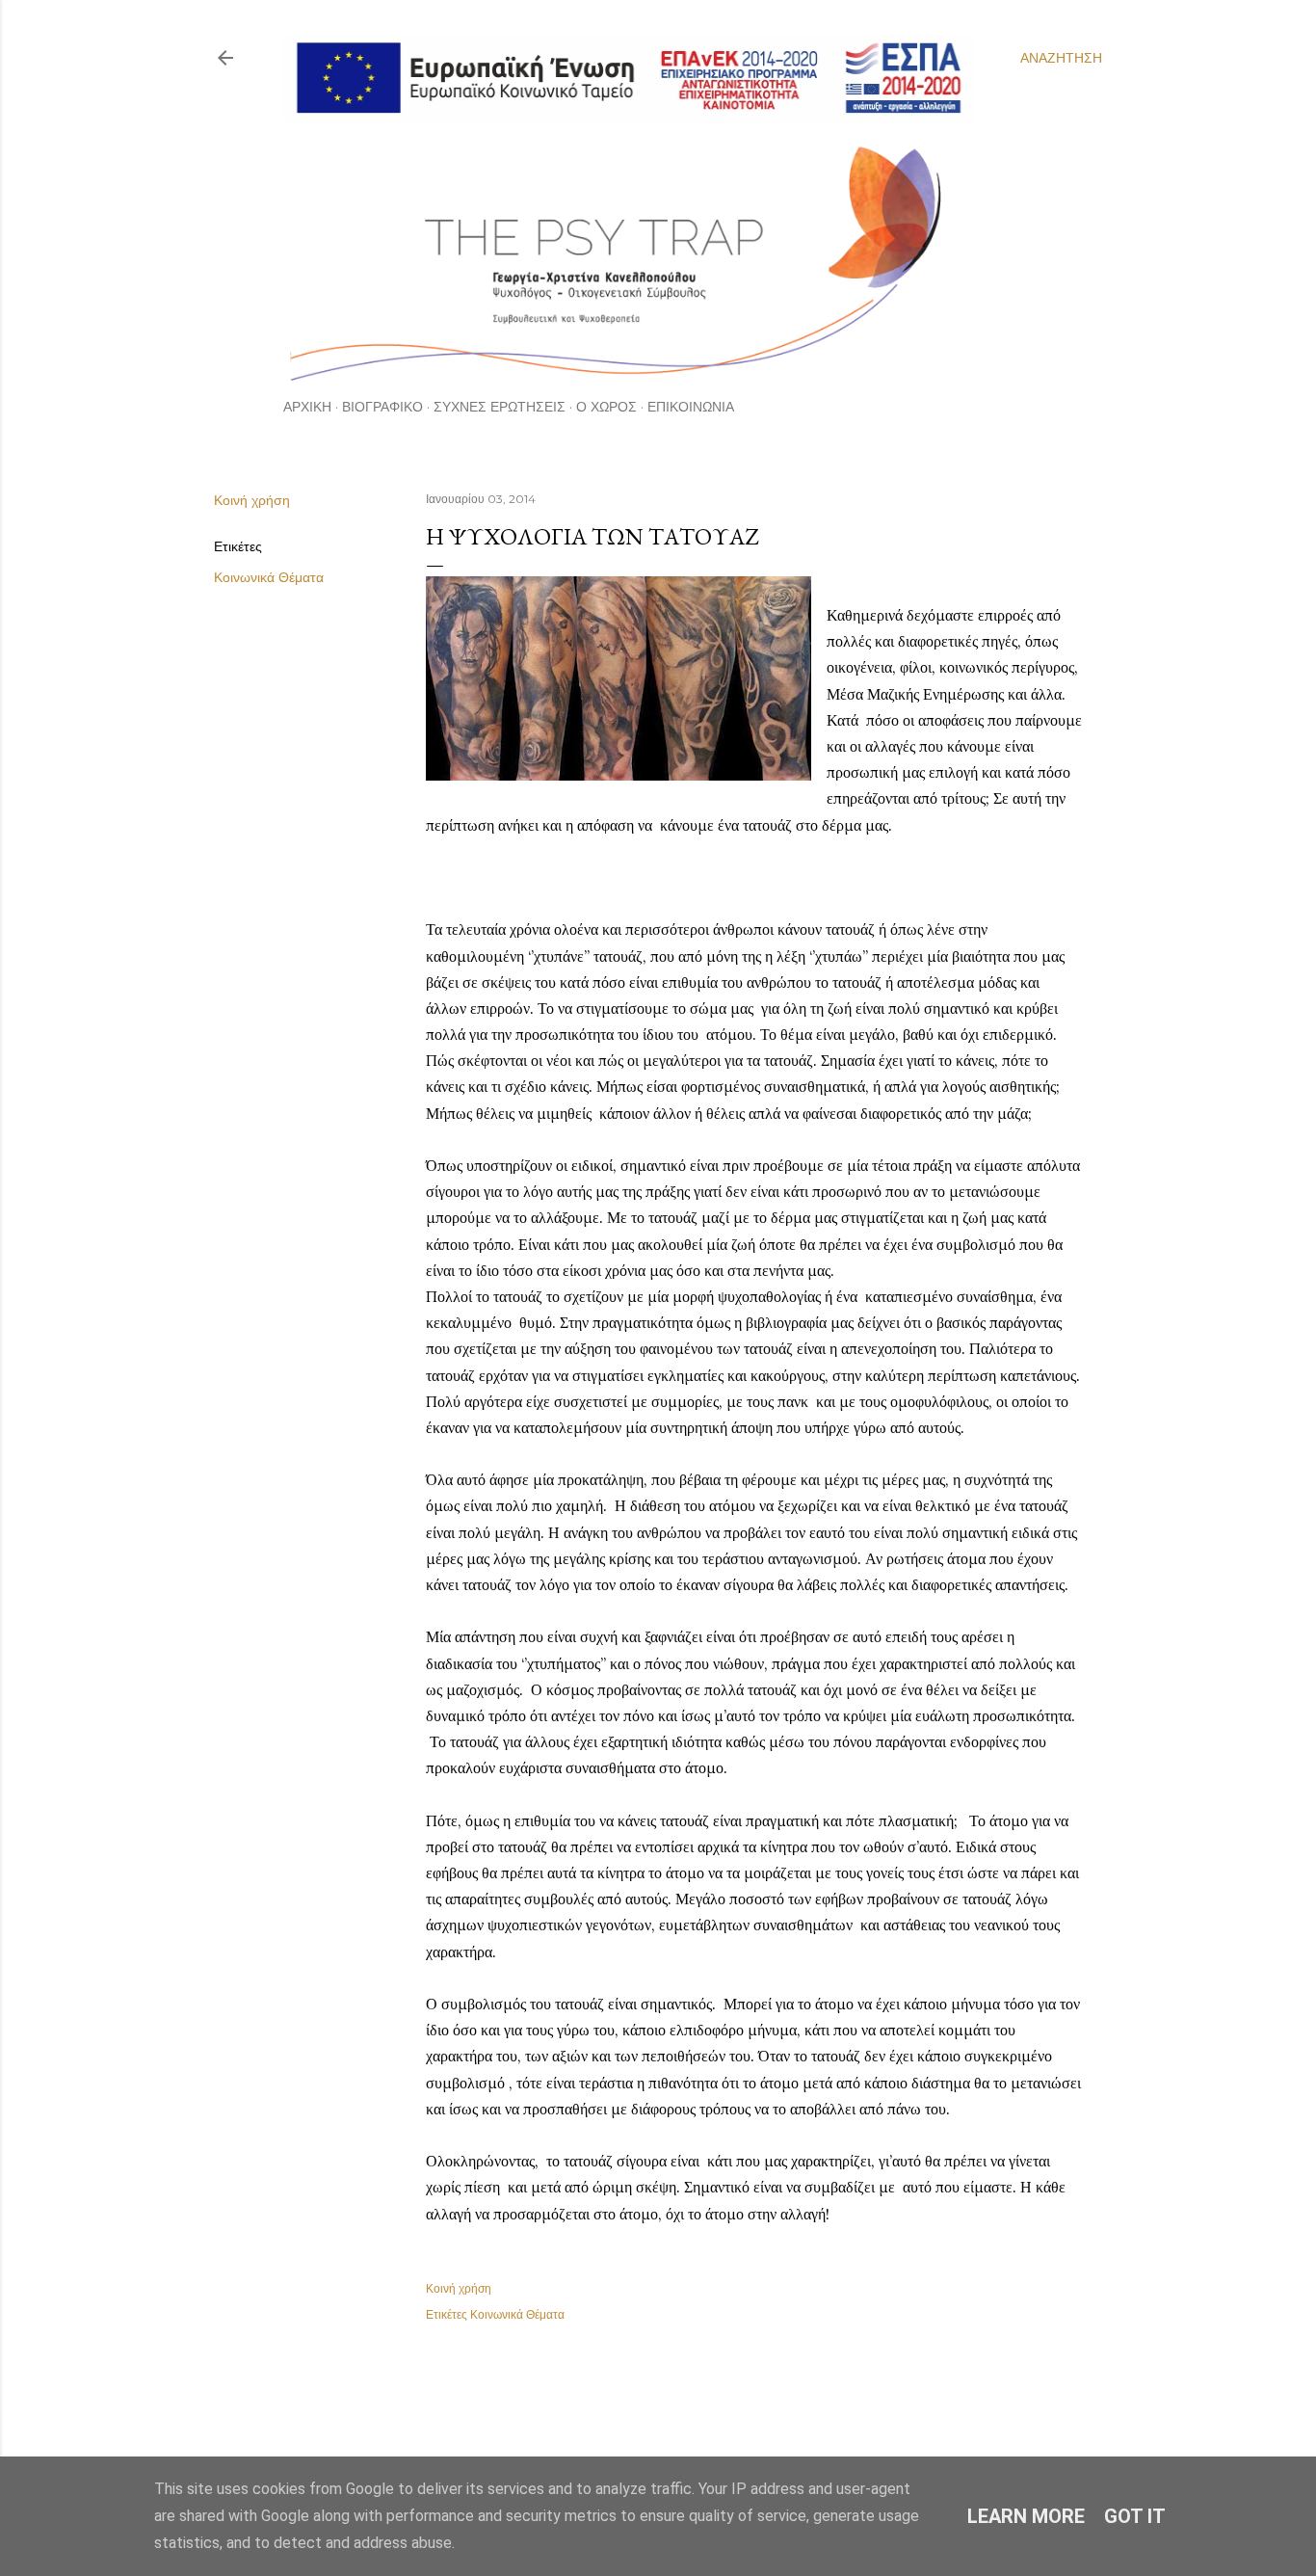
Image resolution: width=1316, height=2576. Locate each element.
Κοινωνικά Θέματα (269, 577)
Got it (1135, 2516)
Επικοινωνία (691, 407)
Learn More (1026, 2516)
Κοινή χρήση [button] (252, 500)
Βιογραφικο (382, 407)
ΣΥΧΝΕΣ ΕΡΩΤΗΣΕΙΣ (500, 407)
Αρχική (307, 407)
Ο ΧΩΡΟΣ (606, 407)
